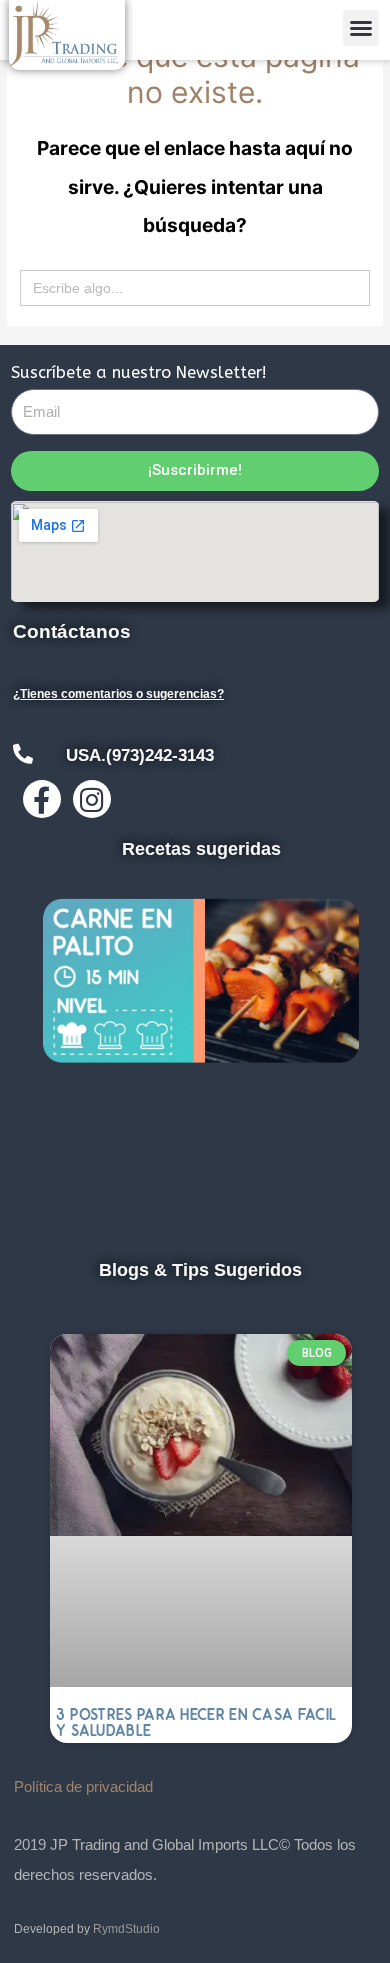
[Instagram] (92, 799)
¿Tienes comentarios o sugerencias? (118, 694)
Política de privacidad (83, 1786)
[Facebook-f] (42, 799)
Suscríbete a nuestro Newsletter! (139, 372)
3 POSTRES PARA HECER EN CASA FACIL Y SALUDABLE (196, 1722)
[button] (361, 28)
